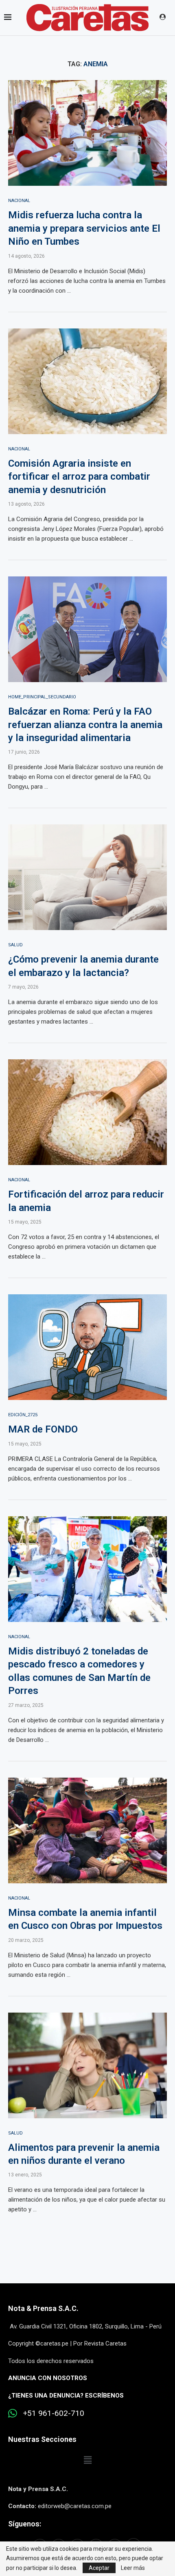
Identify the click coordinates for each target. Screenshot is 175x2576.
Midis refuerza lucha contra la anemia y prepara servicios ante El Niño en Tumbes (84, 228)
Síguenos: (25, 2524)
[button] (87, 2461)
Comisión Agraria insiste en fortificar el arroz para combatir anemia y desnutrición (79, 477)
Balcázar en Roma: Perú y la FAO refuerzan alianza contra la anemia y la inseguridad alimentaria (85, 725)
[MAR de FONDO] (87, 1347)
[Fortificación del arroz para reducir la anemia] (87, 1112)
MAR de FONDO (43, 1429)
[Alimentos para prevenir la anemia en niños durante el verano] (87, 2065)
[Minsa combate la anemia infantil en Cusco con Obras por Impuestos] (87, 1830)
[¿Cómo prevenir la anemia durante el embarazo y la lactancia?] (87, 877)
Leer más (133, 2568)
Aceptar (99, 2568)
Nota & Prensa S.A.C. (43, 2308)
